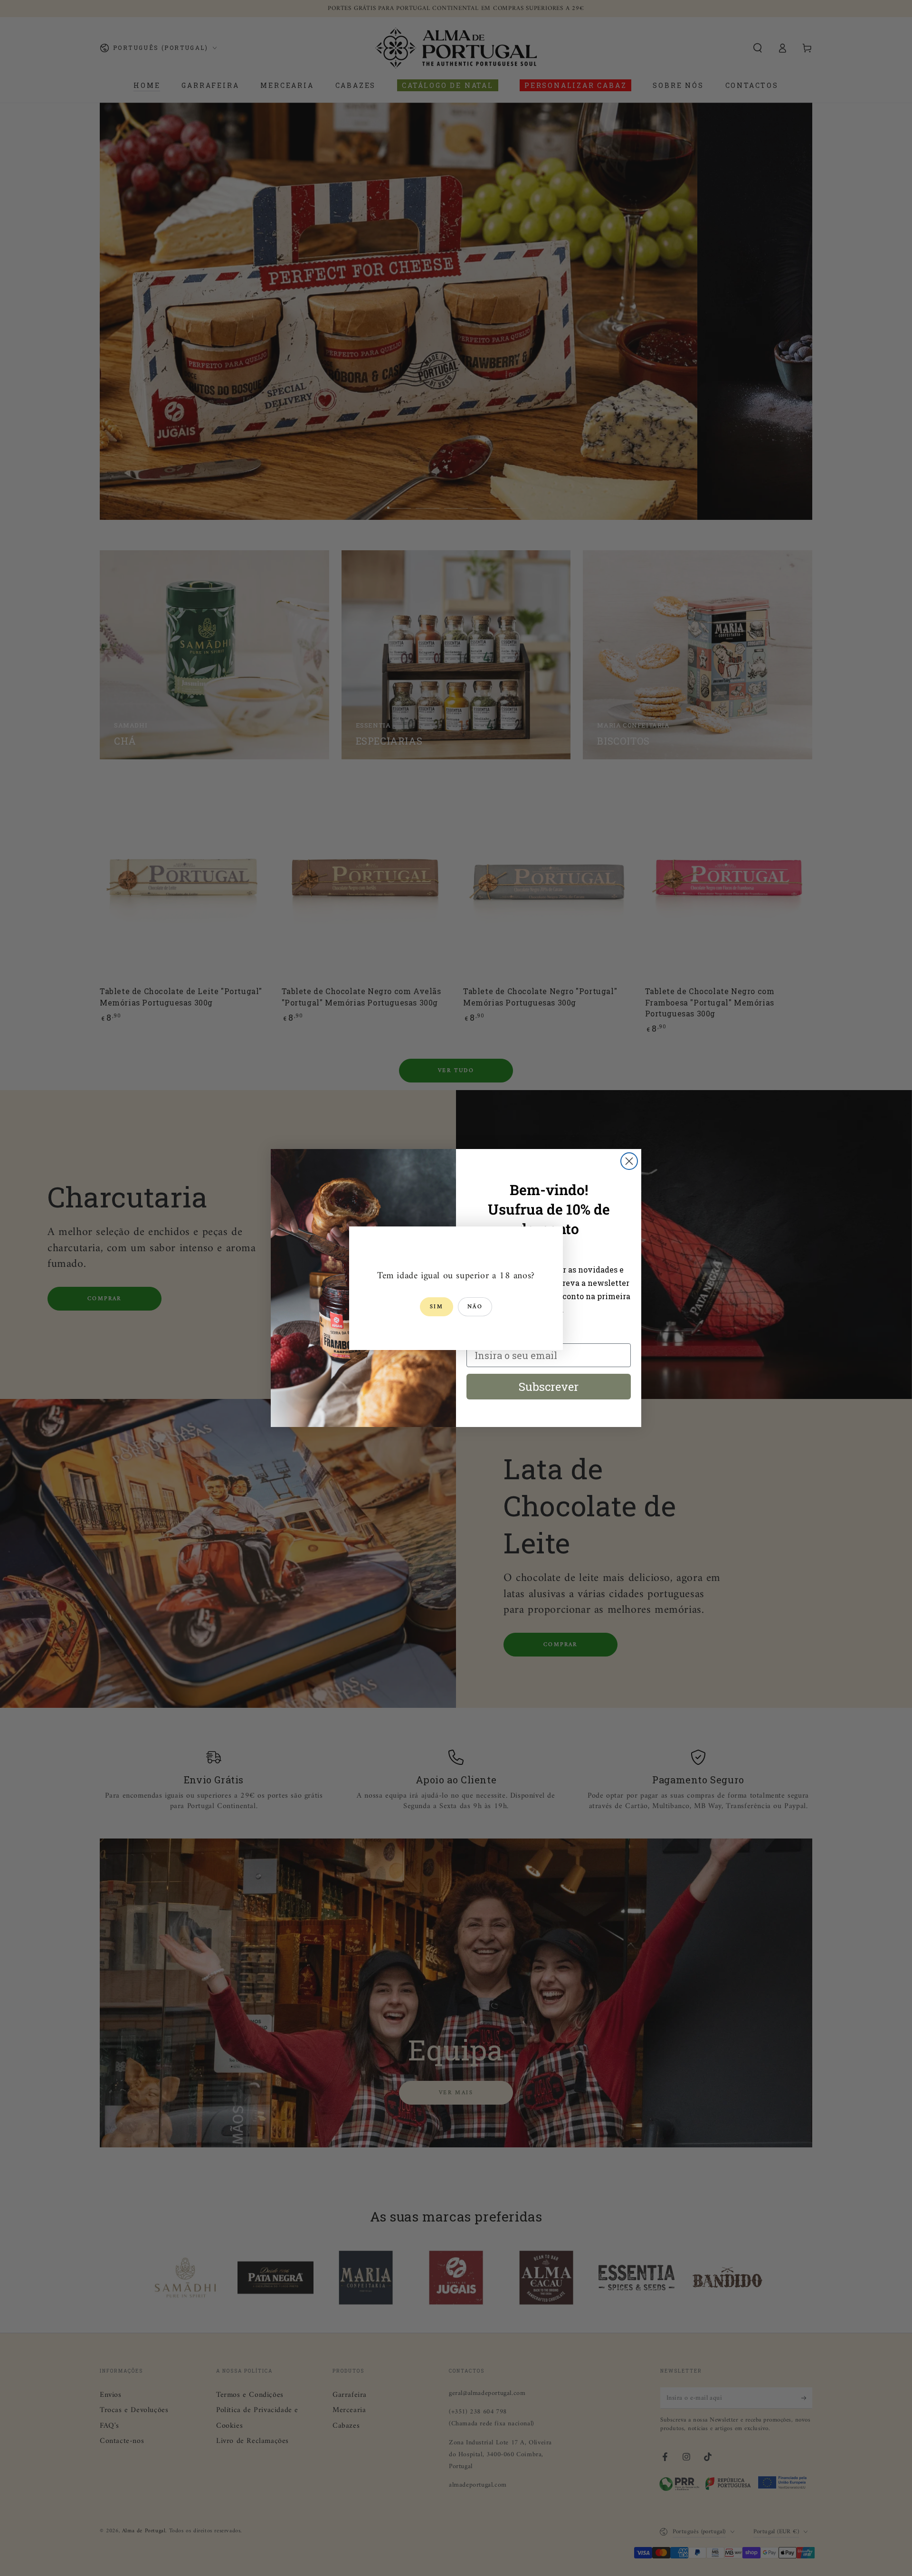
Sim (437, 1307)
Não (475, 1307)
